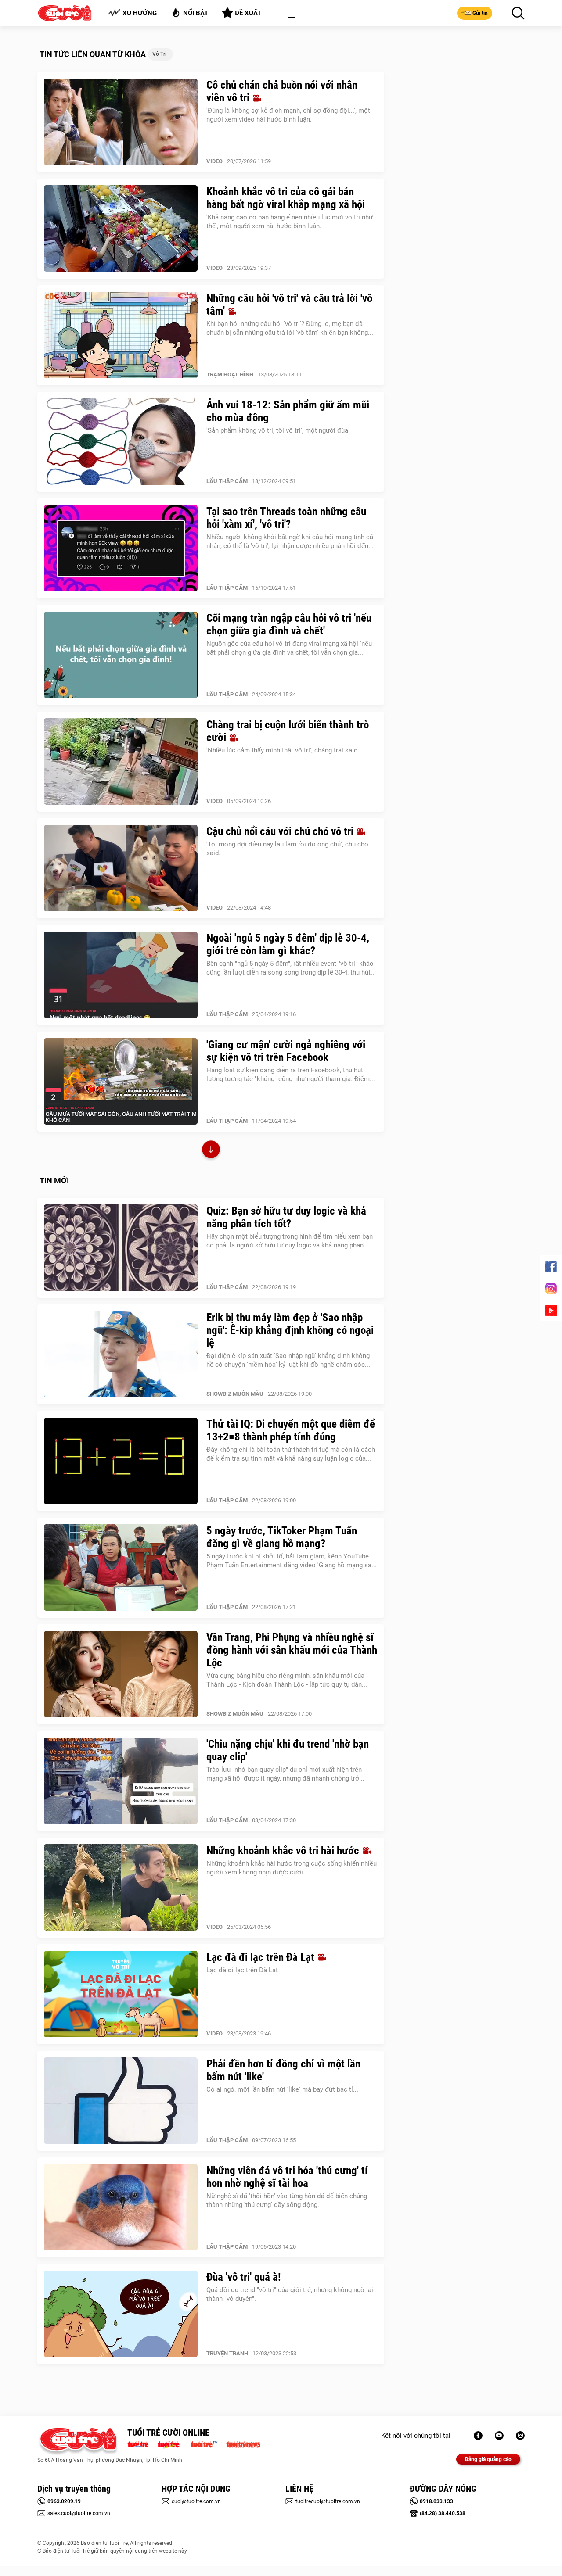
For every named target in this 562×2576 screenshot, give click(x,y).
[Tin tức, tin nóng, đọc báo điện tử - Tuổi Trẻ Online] (140, 2443)
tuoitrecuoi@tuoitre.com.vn (328, 2501)
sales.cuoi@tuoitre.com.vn (79, 2513)
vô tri (159, 54)
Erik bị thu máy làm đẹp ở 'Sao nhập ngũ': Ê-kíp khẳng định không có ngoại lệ (290, 1330)
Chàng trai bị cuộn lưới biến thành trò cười (288, 731)
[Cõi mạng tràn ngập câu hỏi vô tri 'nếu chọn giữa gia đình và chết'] (121, 655)
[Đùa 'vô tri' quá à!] (121, 2314)
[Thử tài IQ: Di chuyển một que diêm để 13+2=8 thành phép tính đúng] (121, 1461)
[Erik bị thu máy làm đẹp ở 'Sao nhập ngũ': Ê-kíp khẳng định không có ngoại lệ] (121, 1354)
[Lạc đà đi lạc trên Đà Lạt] (121, 1994)
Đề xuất (248, 13)
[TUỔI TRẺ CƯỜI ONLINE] (78, 2442)
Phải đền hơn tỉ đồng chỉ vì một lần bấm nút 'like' (283, 2070)
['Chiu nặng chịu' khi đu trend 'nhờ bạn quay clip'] (121, 1781)
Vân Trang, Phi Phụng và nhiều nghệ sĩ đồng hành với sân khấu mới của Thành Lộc (292, 1650)
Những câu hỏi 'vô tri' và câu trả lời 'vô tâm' (289, 305)
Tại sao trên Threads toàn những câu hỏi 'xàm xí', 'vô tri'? (286, 518)
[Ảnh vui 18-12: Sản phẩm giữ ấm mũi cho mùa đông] (121, 442)
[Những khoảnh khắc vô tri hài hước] (121, 1888)
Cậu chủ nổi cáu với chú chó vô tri (281, 831)
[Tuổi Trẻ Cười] (520, 2436)
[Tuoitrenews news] (243, 2443)
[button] (288, 14)
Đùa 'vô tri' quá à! (244, 2277)
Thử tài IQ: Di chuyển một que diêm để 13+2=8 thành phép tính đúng (291, 1430)
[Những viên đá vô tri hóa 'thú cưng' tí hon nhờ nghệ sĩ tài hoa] (121, 2207)
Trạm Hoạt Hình (230, 374)
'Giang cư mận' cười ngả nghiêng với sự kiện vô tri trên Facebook (286, 1051)
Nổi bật (196, 13)
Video (214, 161)
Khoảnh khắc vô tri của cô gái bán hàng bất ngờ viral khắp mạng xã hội (286, 198)
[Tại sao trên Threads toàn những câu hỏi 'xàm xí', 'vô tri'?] (121, 548)
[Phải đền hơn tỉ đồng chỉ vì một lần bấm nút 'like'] (121, 2101)
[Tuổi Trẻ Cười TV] (499, 2436)
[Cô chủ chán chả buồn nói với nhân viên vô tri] (121, 122)
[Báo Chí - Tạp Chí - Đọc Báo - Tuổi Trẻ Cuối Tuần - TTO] (172, 2443)
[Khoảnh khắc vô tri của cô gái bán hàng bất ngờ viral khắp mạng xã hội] (121, 229)
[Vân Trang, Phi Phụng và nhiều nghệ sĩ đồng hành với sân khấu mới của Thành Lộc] (121, 1674)
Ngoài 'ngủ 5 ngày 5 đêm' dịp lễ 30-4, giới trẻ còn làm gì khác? (288, 944)
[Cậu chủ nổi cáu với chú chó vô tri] (121, 868)
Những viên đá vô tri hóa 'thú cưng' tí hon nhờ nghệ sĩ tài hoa (287, 2177)
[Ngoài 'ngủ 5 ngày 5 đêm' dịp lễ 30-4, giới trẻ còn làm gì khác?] (121, 975)
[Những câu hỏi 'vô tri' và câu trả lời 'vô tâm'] (121, 335)
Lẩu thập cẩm (227, 481)
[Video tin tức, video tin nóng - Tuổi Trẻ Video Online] (208, 2443)
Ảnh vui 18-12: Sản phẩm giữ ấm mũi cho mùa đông (288, 411)
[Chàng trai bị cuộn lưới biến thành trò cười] (121, 762)
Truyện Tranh (227, 2353)
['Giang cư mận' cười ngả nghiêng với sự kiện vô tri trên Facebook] (121, 1082)
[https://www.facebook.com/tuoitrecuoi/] (478, 2436)
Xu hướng (140, 13)
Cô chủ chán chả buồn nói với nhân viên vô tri (282, 91)
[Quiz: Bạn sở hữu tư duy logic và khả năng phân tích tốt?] (121, 1248)
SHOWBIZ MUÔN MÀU (235, 1394)
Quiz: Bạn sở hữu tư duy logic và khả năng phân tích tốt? (286, 1217)
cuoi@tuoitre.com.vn (196, 2501)
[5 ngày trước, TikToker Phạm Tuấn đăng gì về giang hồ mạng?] (121, 1568)
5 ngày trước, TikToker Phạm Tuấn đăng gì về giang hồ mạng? (282, 1537)
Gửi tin (480, 13)
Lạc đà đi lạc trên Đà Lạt (262, 1957)
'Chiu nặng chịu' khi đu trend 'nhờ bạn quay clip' (288, 1750)
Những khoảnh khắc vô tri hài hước (284, 1850)
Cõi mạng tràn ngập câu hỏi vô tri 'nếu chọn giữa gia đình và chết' (289, 624)
